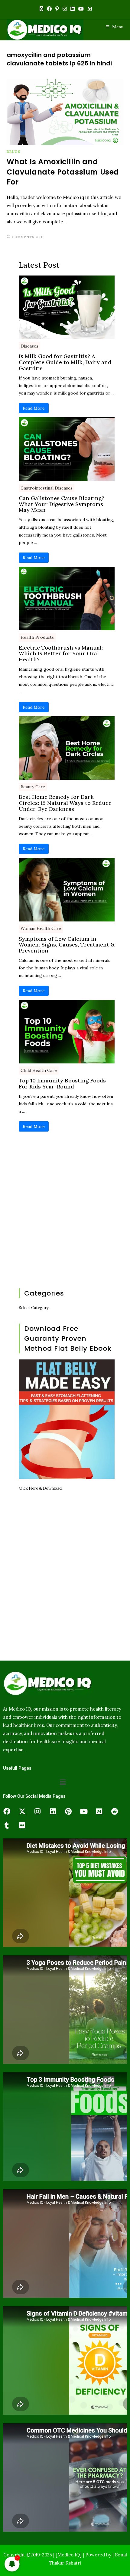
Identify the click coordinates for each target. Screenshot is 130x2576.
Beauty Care (33, 787)
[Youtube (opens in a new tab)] (81, 9)
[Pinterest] (68, 1812)
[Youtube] (84, 1812)
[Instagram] (37, 1812)
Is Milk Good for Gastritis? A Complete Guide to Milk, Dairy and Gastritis (65, 362)
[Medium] (99, 1812)
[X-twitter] (22, 1812)
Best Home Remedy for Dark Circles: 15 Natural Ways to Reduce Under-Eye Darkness (65, 803)
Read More (34, 408)
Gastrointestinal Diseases (47, 488)
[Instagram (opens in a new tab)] (65, 9)
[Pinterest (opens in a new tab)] (57, 9)
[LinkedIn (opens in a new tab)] (73, 9)
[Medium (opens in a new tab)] (89, 9)
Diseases (29, 346)
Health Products (37, 637)
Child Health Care (39, 1070)
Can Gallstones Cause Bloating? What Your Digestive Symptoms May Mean (62, 504)
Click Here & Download (40, 1488)
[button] (63, 1782)
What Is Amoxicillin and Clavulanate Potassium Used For (63, 172)
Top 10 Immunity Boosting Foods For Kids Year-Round (62, 1084)
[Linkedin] (53, 1812)
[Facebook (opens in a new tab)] (49, 9)
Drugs (14, 151)
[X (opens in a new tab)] (41, 9)
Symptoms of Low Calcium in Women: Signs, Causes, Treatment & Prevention (67, 945)
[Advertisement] (65, 1211)
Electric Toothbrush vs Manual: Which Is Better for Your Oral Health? (61, 654)
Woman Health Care (41, 928)
